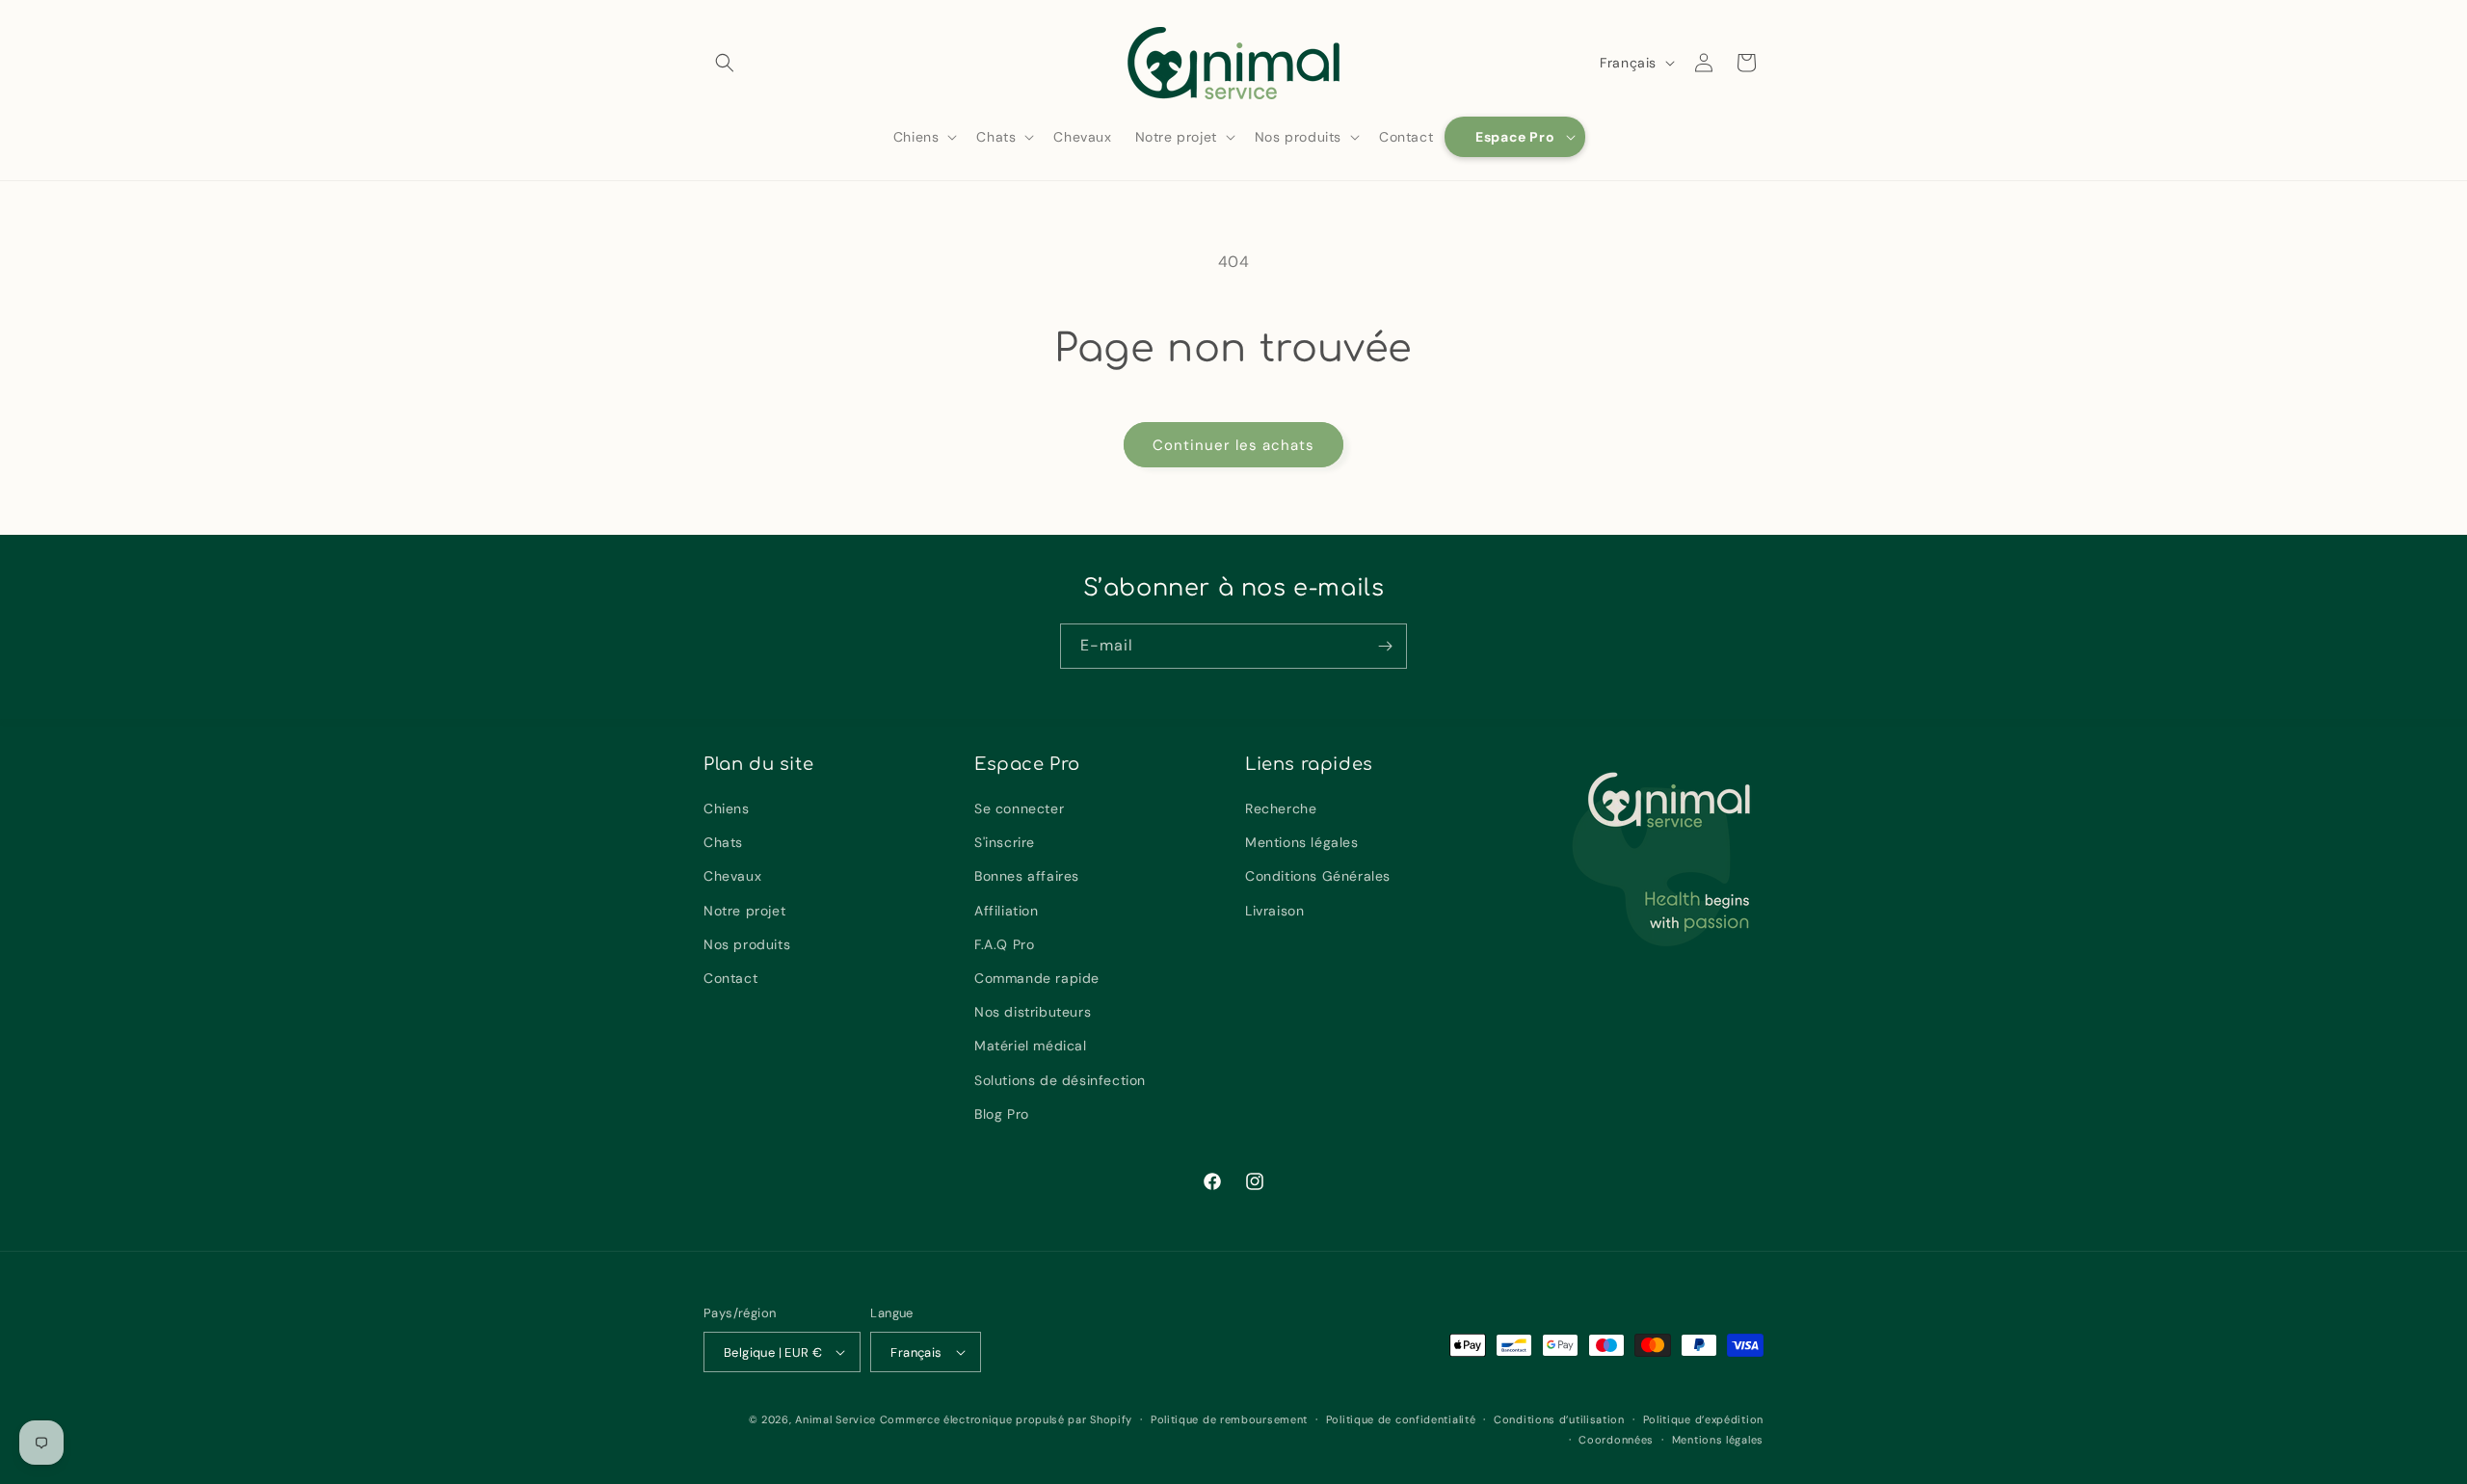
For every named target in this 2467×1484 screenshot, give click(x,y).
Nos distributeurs (1033, 1012)
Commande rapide (1037, 978)
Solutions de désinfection (1060, 1080)
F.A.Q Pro (1004, 944)
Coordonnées (1616, 1440)
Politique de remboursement (1229, 1419)
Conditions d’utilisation (1559, 1419)
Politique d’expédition (1703, 1419)
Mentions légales (1302, 842)
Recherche (1281, 808)
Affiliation (1007, 911)
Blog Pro (1002, 1114)
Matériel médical (1031, 1046)
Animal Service (836, 1419)
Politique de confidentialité (1401, 1419)
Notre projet (744, 911)
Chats (723, 842)
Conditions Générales (1318, 876)
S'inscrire (1005, 842)
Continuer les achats (1233, 445)
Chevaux (732, 876)
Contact (730, 978)
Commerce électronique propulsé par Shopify (1006, 1419)
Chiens (727, 808)
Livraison (1274, 911)
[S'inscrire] (1385, 646)
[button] (725, 63)
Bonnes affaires (1027, 876)
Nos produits (747, 944)
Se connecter (1019, 808)
